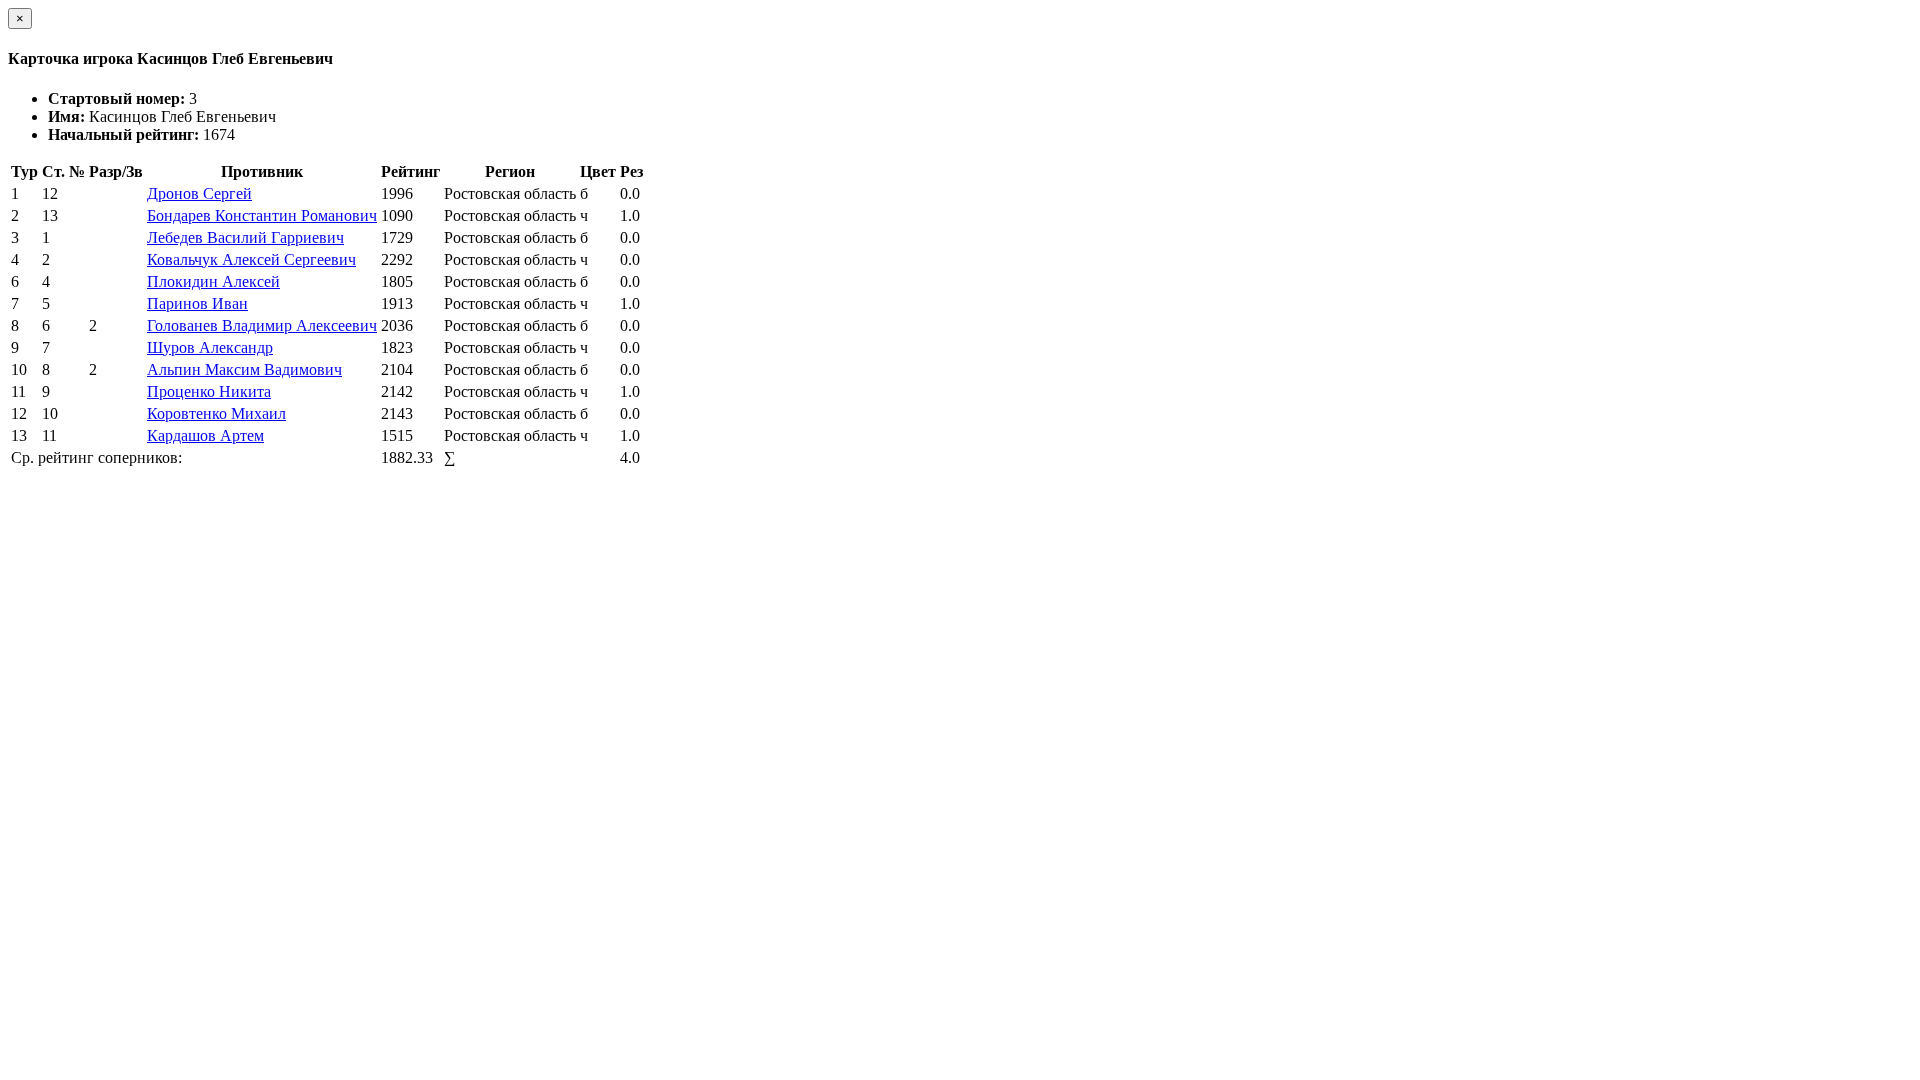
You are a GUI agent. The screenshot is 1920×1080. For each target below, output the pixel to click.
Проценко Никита (209, 391)
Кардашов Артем (205, 435)
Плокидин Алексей (213, 281)
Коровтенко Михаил (216, 413)
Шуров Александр (210, 347)
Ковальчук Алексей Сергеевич (251, 259)
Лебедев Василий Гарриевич (245, 237)
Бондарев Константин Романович (262, 215)
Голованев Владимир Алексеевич (262, 325)
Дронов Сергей (199, 193)
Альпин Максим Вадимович (244, 369)
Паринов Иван (197, 303)
